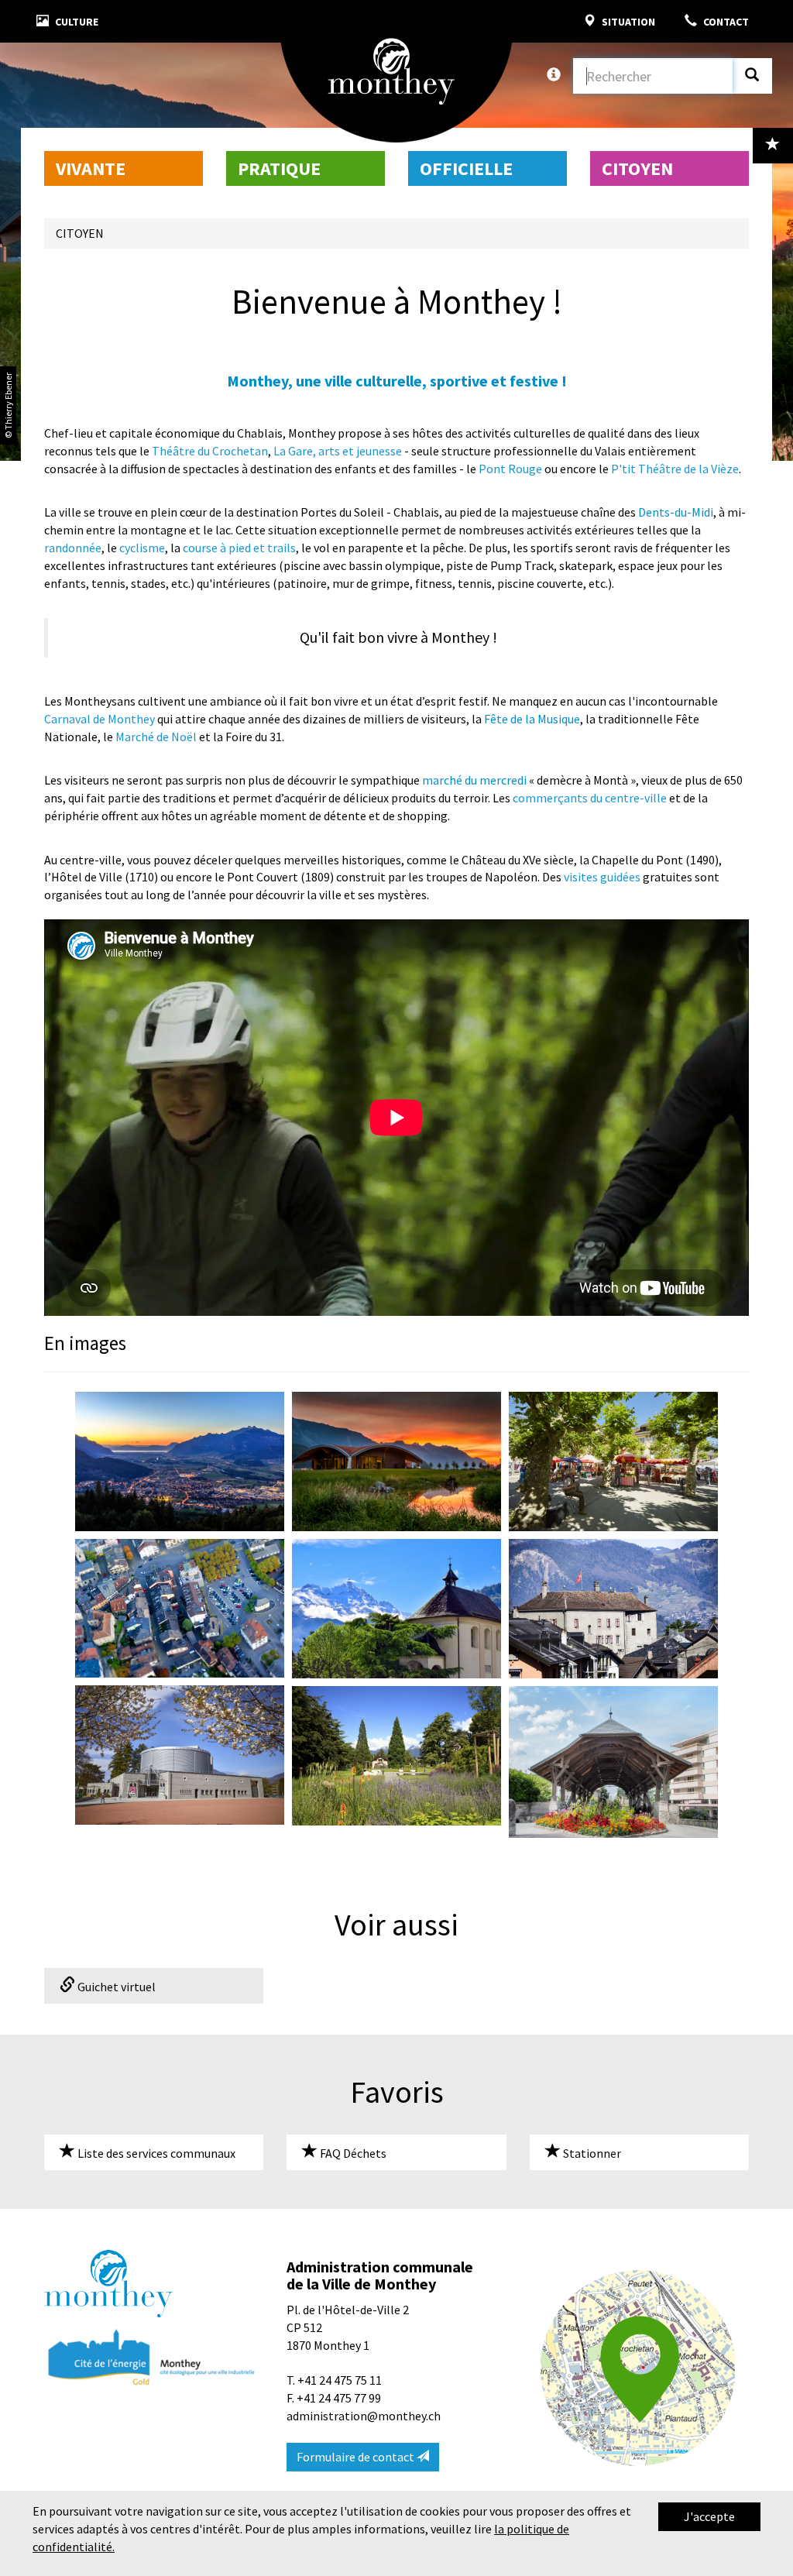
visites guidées (602, 877)
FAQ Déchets (352, 2153)
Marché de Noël (156, 737)
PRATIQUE (279, 168)
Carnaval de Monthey (100, 719)
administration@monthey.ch (364, 2416)
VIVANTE (91, 168)
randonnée (73, 548)
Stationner (591, 2153)
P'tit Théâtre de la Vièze (675, 469)
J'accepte (709, 2516)
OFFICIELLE (466, 168)
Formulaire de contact (357, 2457)
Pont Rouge (510, 469)
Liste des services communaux (155, 2153)
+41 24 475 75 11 (340, 2380)
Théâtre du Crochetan (210, 451)
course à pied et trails (239, 548)
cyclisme (142, 548)
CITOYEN (637, 168)
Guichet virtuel (115, 1987)
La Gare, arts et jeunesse (338, 451)
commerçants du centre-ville (590, 798)
